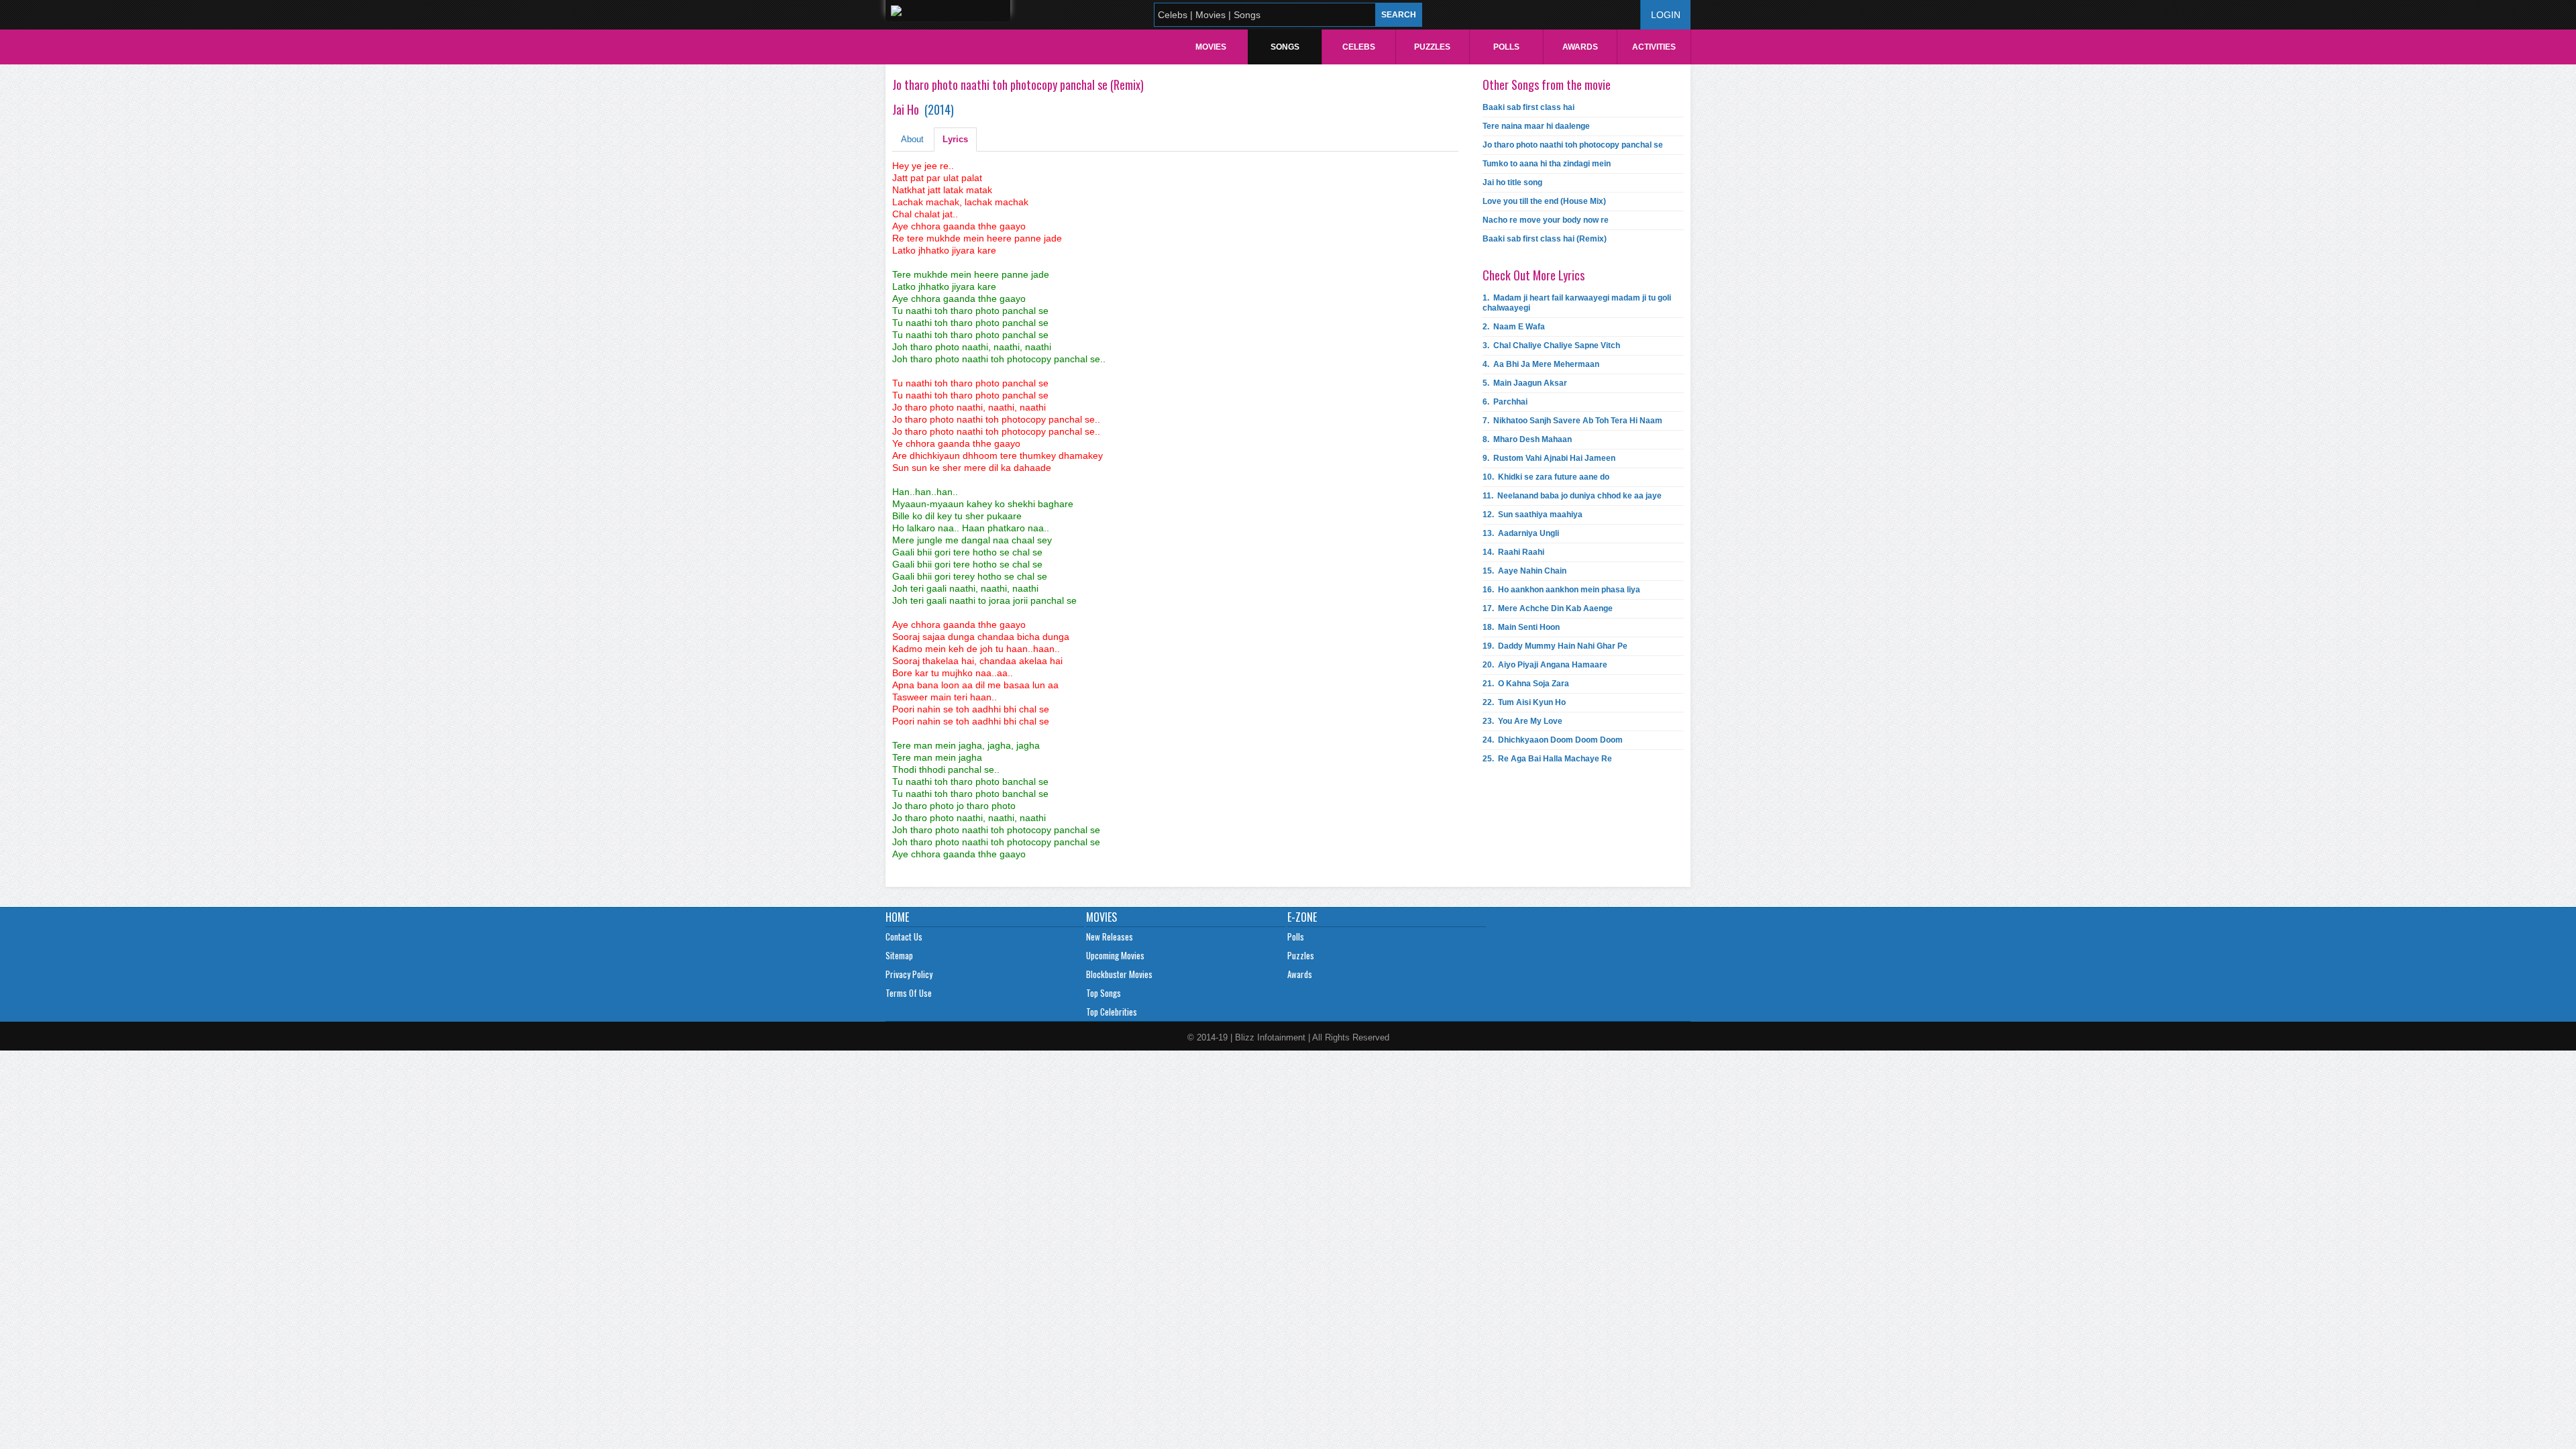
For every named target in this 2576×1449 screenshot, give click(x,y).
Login (1666, 15)
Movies (1211, 47)
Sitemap (899, 955)
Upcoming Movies (1115, 955)
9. (1549, 458)
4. (1541, 364)
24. (1553, 740)
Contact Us (904, 936)
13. (1521, 533)
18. (1521, 627)
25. (1547, 759)
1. (1577, 303)
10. (1546, 477)
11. (1572, 496)
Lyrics (955, 139)
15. (1524, 571)
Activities (1654, 47)
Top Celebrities (1112, 1012)
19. (1555, 646)
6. (1505, 402)
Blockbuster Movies (1119, 974)
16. (1561, 590)
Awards (1580, 47)
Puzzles (1432, 47)
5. (1525, 383)
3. (1551, 345)
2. (1514, 327)
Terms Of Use (909, 993)
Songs (1285, 47)
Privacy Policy (909, 974)
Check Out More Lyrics (1534, 275)
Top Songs (1104, 993)
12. (1533, 515)
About (912, 139)
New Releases (1110, 936)
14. (1513, 552)
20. (1545, 665)
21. (1526, 684)
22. (1524, 702)
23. (1522, 721)
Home (897, 917)
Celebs (1359, 47)
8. (1527, 439)
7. (1572, 421)
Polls (1506, 47)
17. (1548, 608)
